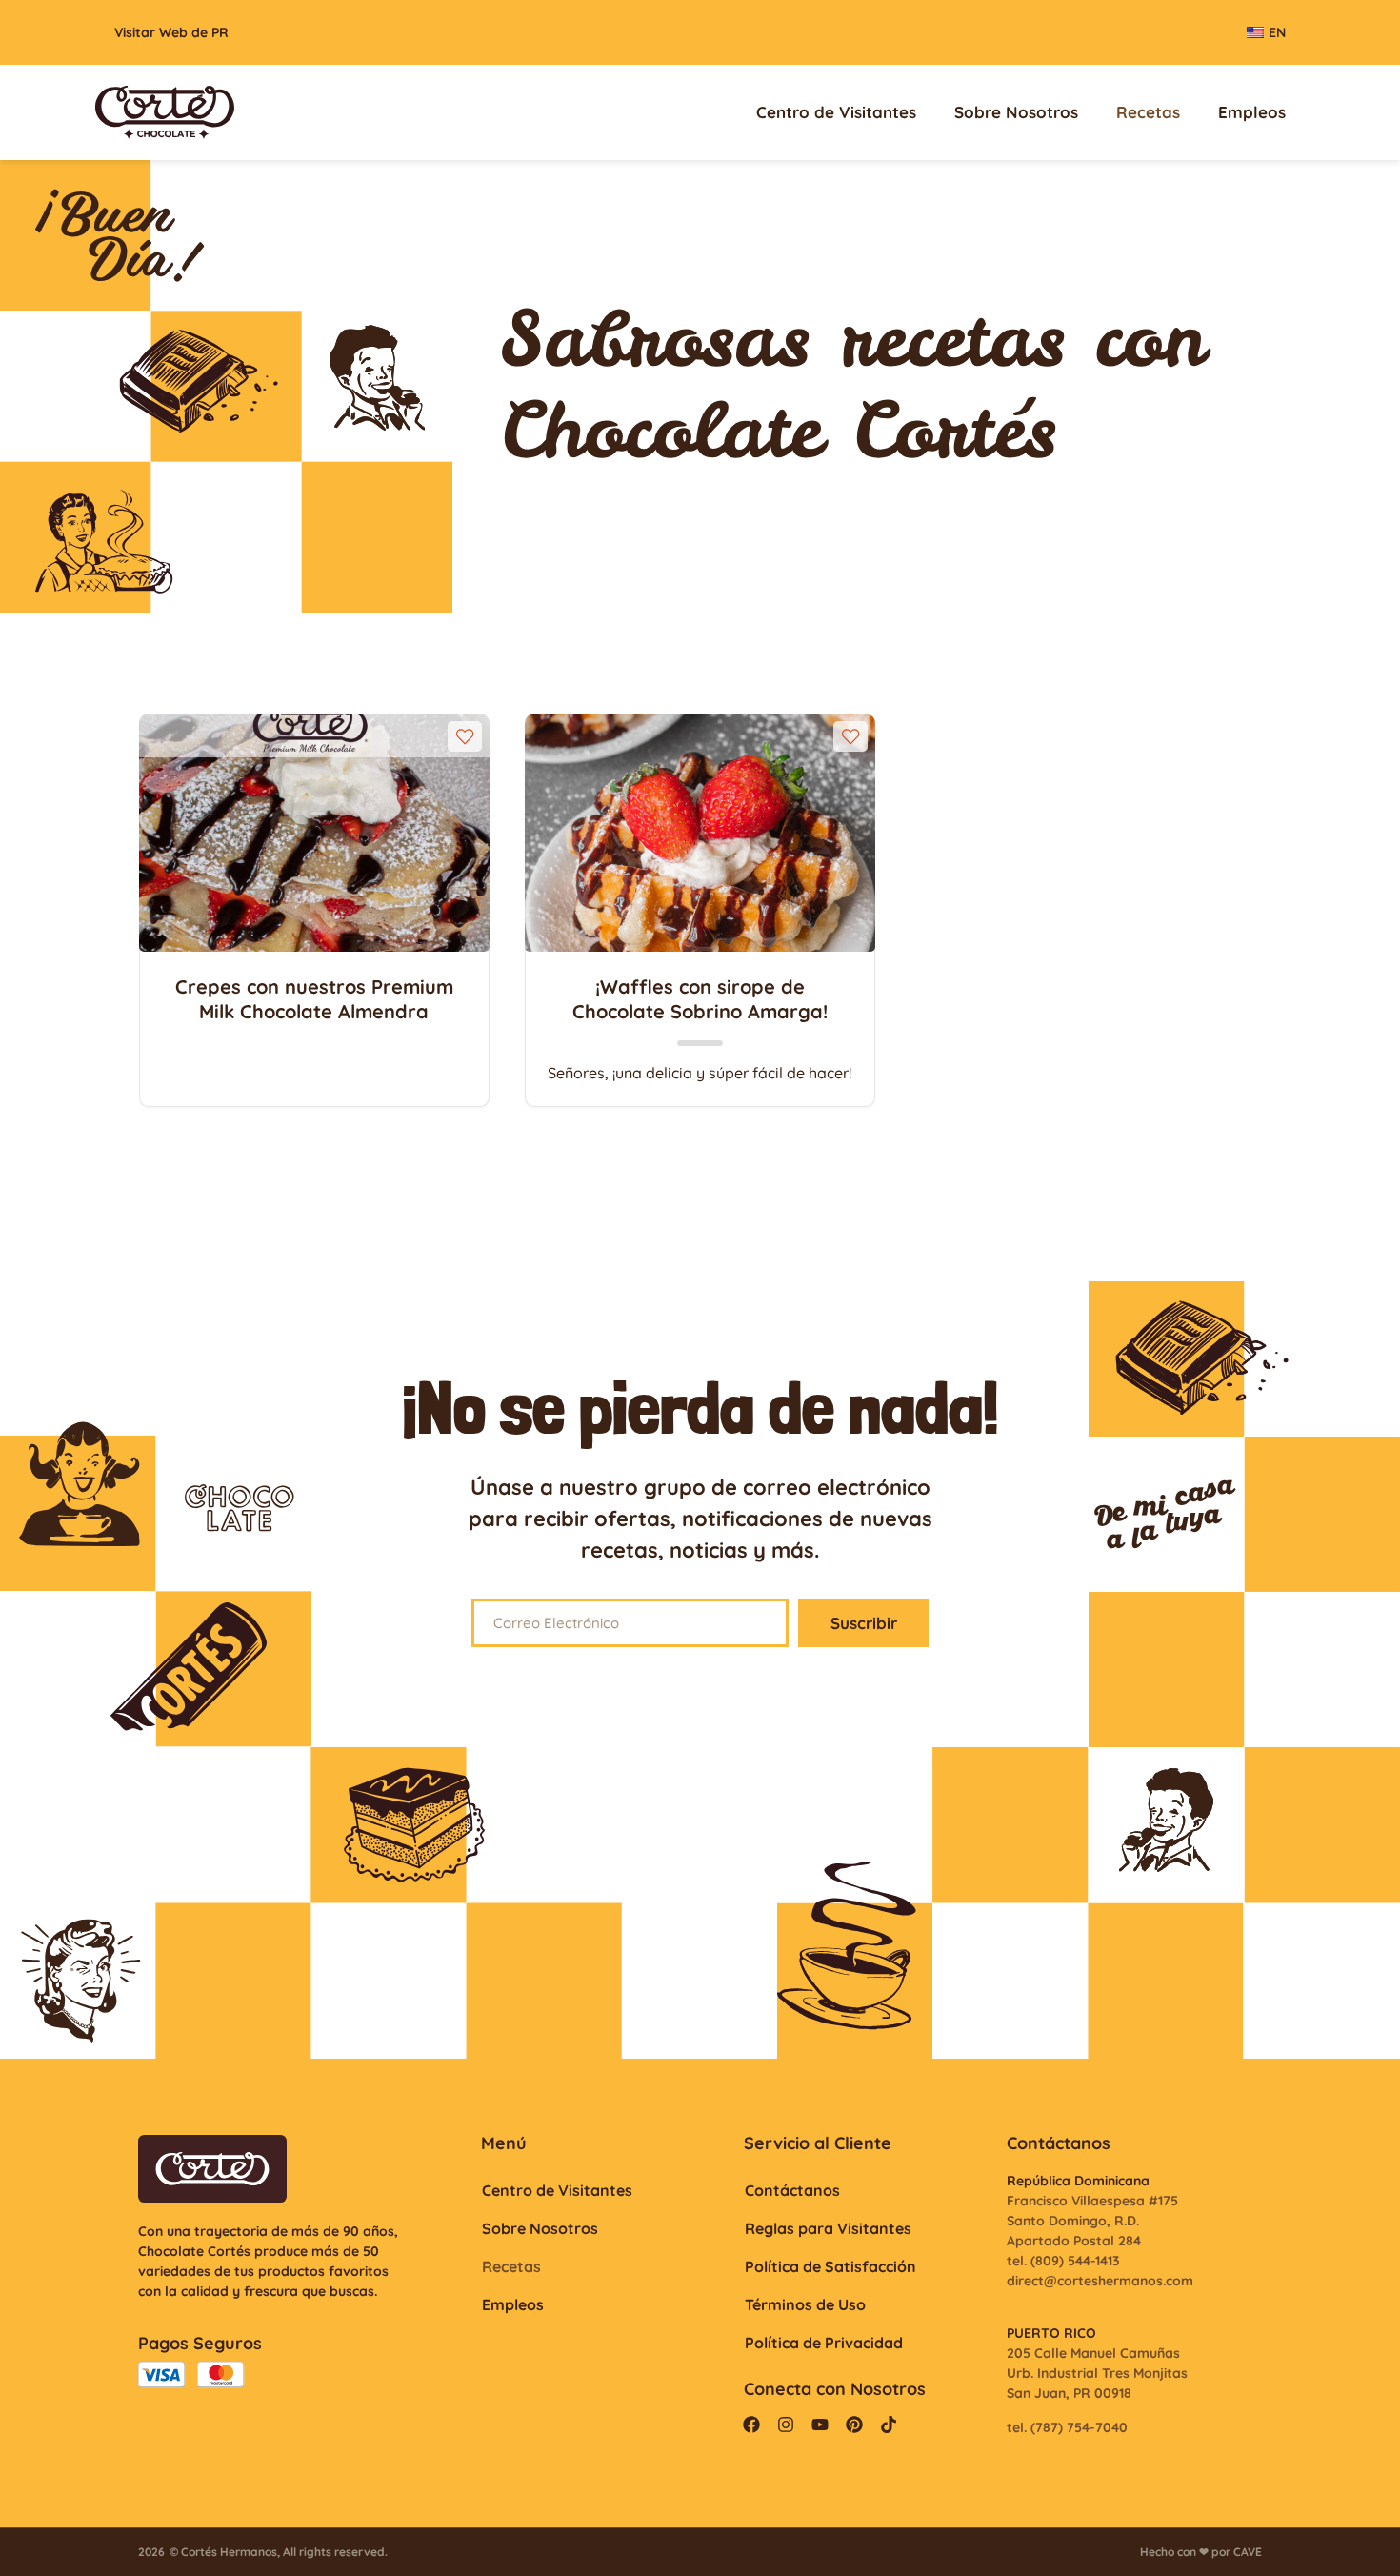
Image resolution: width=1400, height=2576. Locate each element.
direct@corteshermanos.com (1100, 2281)
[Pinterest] (854, 2425)
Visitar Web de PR (171, 32)
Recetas (1148, 112)
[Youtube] (820, 2425)
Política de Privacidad (824, 2343)
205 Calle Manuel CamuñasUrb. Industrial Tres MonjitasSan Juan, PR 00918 (1097, 2373)
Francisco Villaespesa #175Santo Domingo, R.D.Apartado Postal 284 (1092, 2221)
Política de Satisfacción (830, 2266)
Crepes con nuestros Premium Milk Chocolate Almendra (314, 999)
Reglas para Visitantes (828, 2228)
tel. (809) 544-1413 (1063, 2261)
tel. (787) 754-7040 (1067, 2427)
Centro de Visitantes (836, 112)
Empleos (1252, 112)
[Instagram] (786, 2425)
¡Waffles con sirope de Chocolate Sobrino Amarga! (700, 999)
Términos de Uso (805, 2304)
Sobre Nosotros (1016, 112)
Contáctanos (792, 2190)
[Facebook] (751, 2425)
